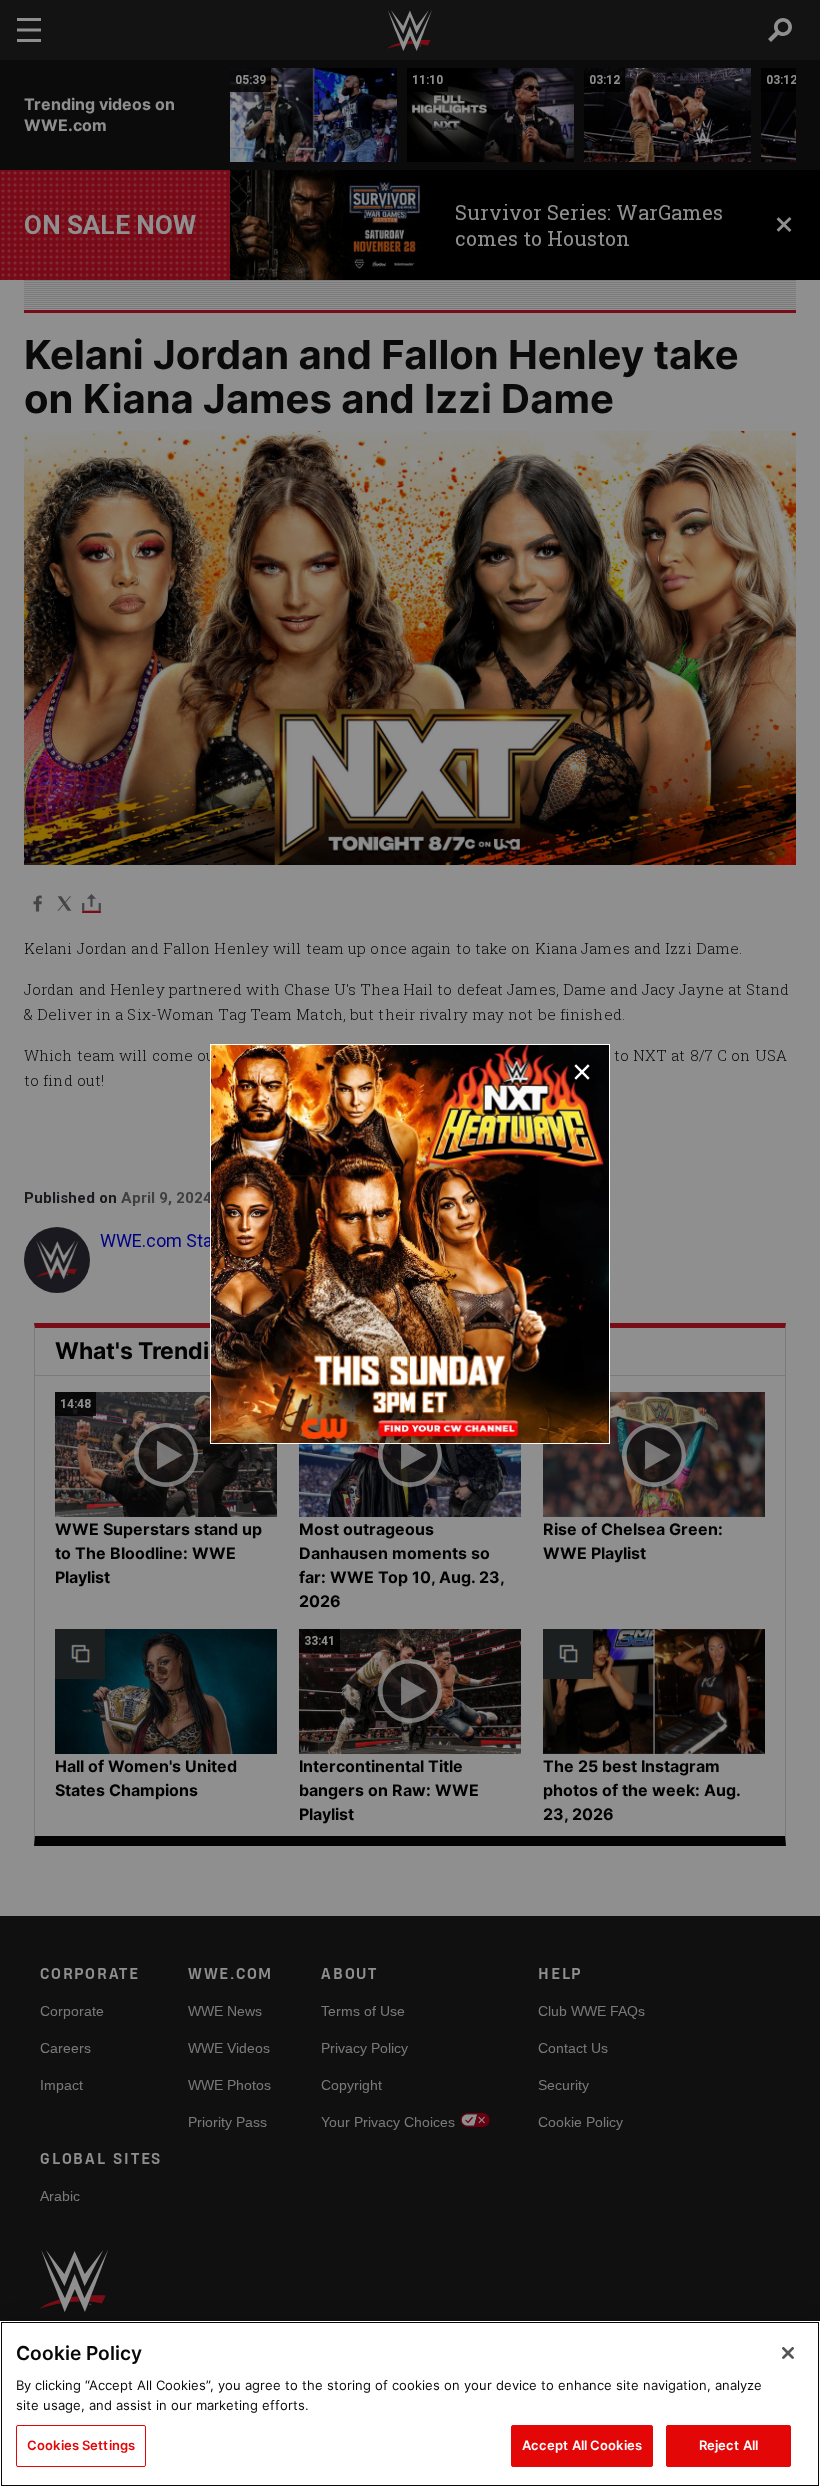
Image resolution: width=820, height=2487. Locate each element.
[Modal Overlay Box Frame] (410, 1244)
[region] (410, 2404)
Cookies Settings (81, 2445)
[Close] (788, 2353)
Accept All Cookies (582, 2445)
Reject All (728, 2445)
